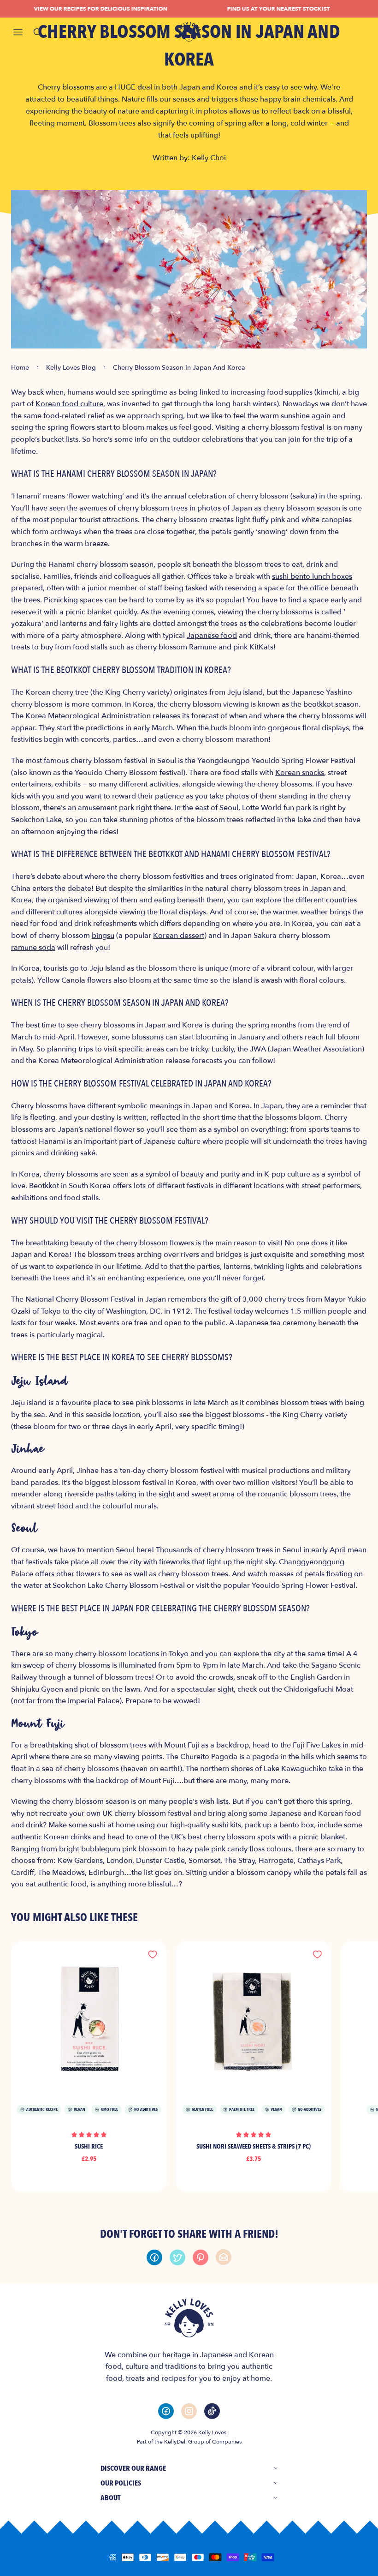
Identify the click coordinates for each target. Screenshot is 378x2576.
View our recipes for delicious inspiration (86, 9)
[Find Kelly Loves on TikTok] (212, 2411)
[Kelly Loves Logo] (189, 32)
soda (33, 948)
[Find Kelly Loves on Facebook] (166, 2411)
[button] (89, 2134)
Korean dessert (179, 936)
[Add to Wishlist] (153, 1955)
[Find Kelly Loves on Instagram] (189, 2411)
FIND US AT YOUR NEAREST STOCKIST (264, 9)
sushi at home (112, 1825)
